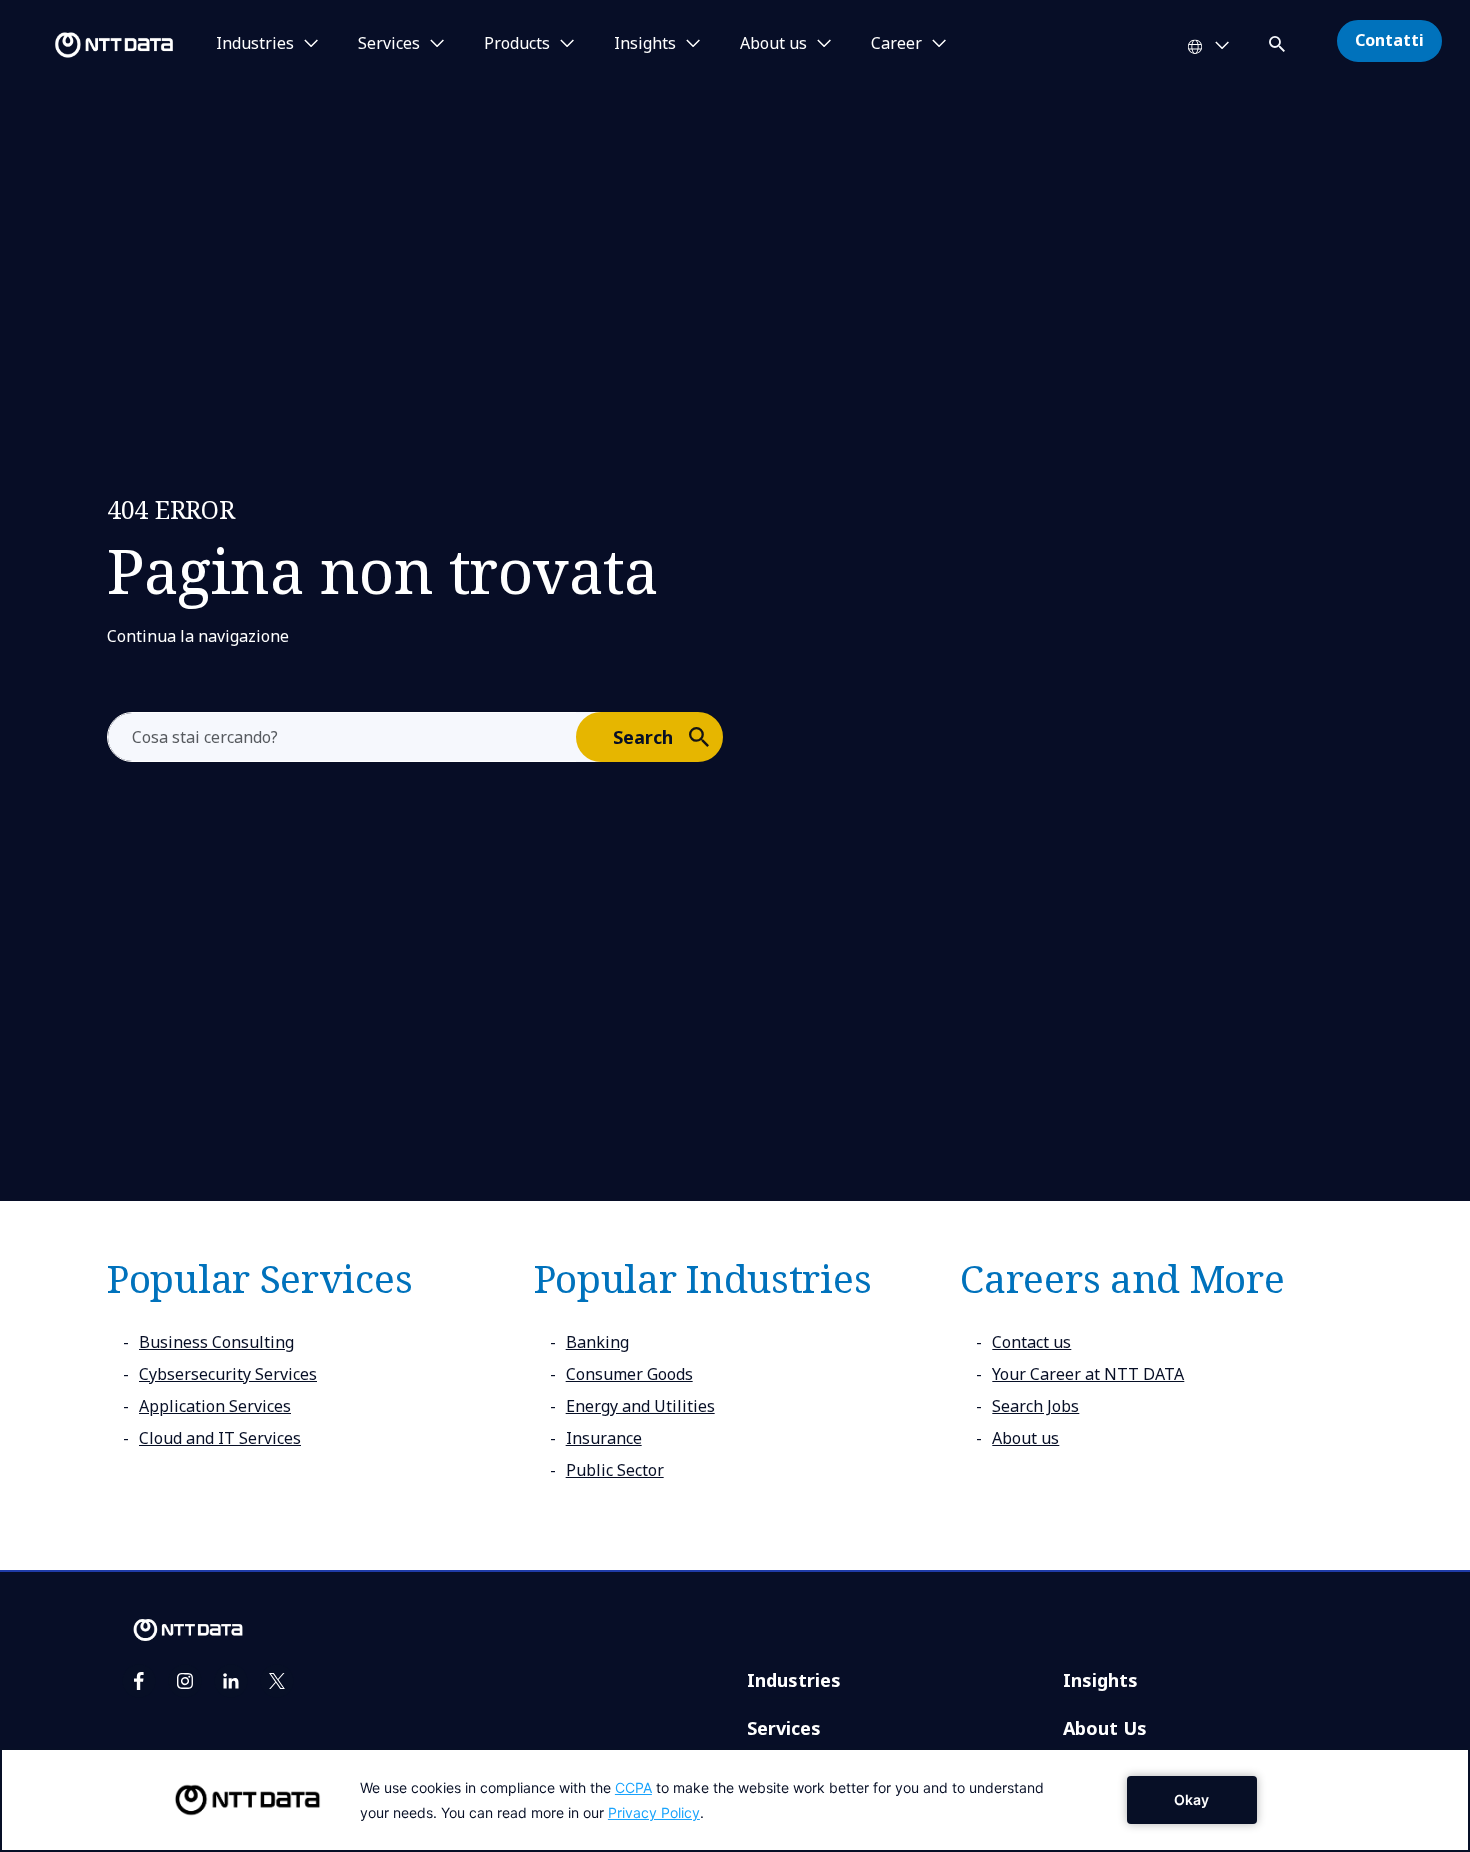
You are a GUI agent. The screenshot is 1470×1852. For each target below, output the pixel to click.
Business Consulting (216, 1342)
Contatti (1389, 40)
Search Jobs (1035, 1406)
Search (643, 737)
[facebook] (139, 1681)
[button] (1279, 40)
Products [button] (517, 44)
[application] (735, 1800)
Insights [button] (645, 44)
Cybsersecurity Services (228, 1374)
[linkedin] (231, 1681)
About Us (1105, 1728)
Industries (794, 1680)
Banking (597, 1342)
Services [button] (389, 44)
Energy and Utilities (640, 1406)
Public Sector (615, 1470)
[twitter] (277, 1681)
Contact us (1031, 1342)
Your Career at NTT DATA (1088, 1374)
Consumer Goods (629, 1374)
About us (1025, 1438)
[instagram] (185, 1681)
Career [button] (896, 44)
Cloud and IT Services (220, 1438)
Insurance (604, 1438)
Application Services (215, 1406)
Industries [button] (255, 44)
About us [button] (773, 44)
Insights (1100, 1680)
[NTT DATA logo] (90, 45)
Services (784, 1728)
